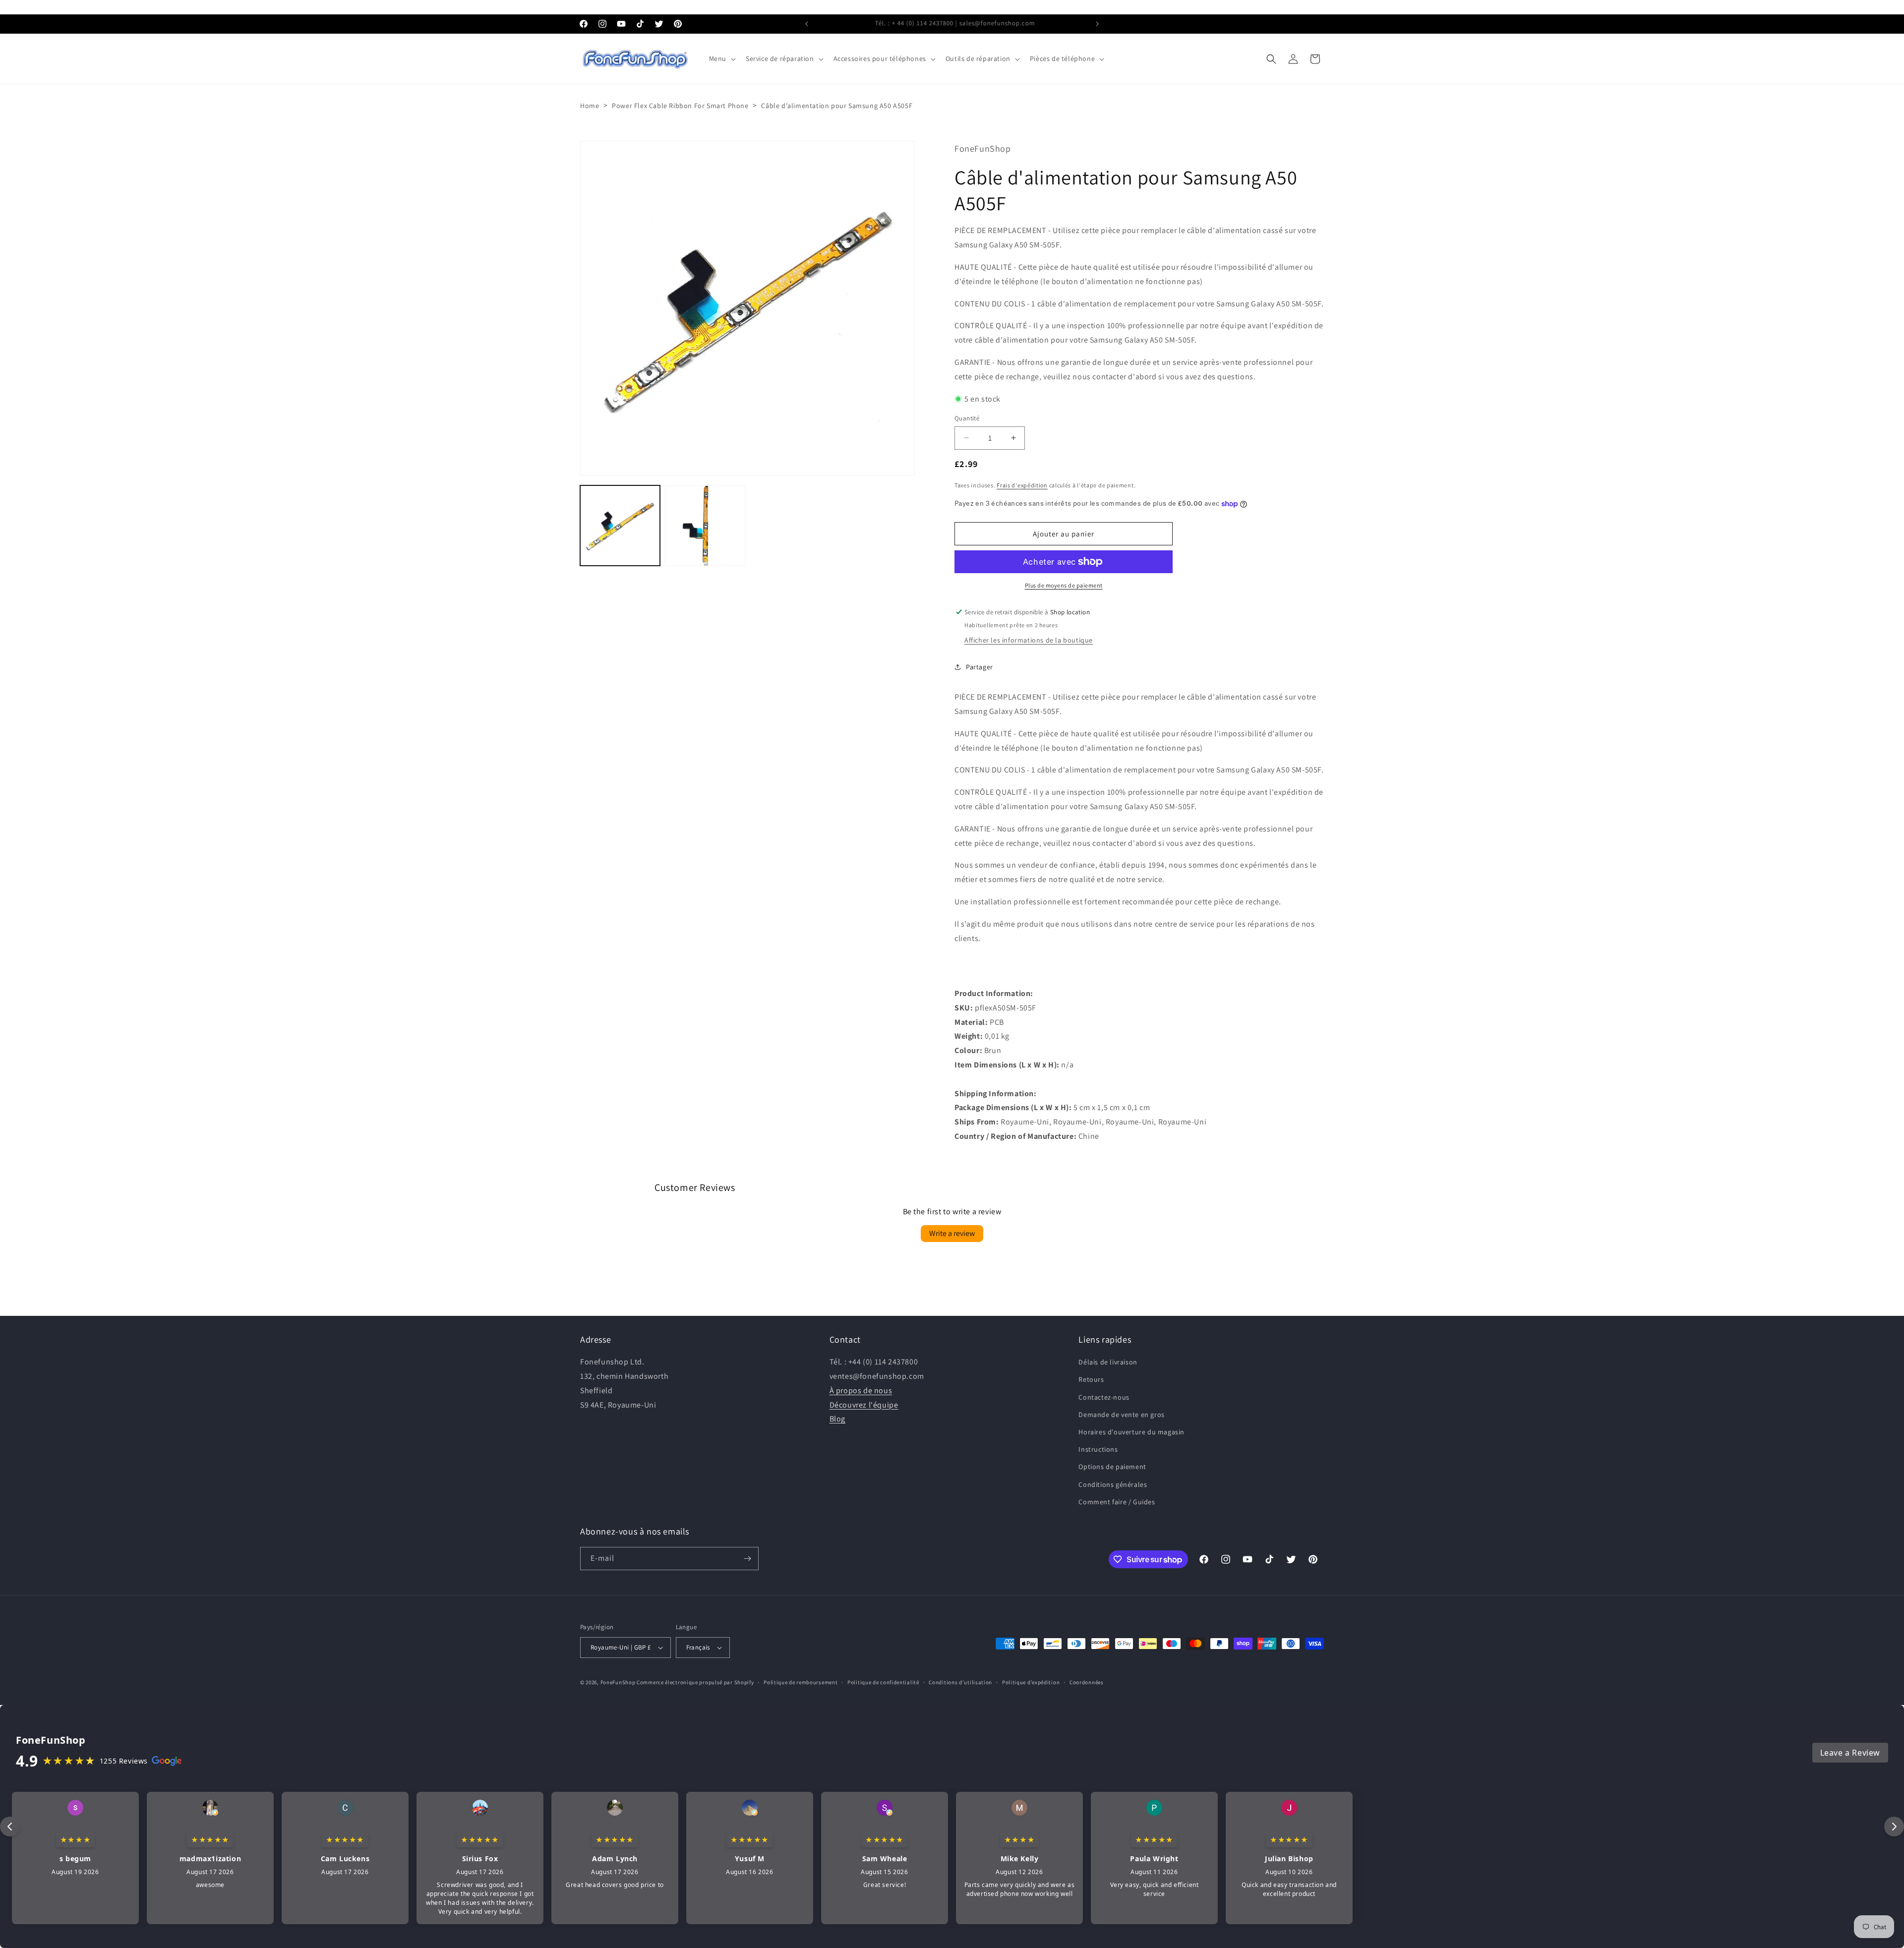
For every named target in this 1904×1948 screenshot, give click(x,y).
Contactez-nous (1104, 1397)
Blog (837, 1419)
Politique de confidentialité (883, 1682)
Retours (1091, 1379)
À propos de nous (861, 1390)
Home (590, 106)
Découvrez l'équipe (864, 1404)
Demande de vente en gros (1121, 1415)
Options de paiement (1112, 1467)
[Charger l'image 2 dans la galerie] (705, 525)
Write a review (952, 1234)
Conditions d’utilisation (960, 1682)
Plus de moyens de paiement (1064, 585)
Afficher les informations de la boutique (1029, 640)
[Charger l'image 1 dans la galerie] (620, 525)
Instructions (1098, 1449)
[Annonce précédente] (807, 24)
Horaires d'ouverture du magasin (1131, 1432)
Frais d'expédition (1022, 485)
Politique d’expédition (1031, 1682)
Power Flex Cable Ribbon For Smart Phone (680, 106)
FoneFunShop (618, 1682)
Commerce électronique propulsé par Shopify (695, 1682)
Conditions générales (1113, 1484)
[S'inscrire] (747, 1559)
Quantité (967, 418)
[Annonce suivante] (1097, 24)
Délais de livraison (1108, 1362)
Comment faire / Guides (1117, 1502)
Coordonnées (1087, 1682)
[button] (721, 59)
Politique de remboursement (801, 1682)
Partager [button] (980, 666)
